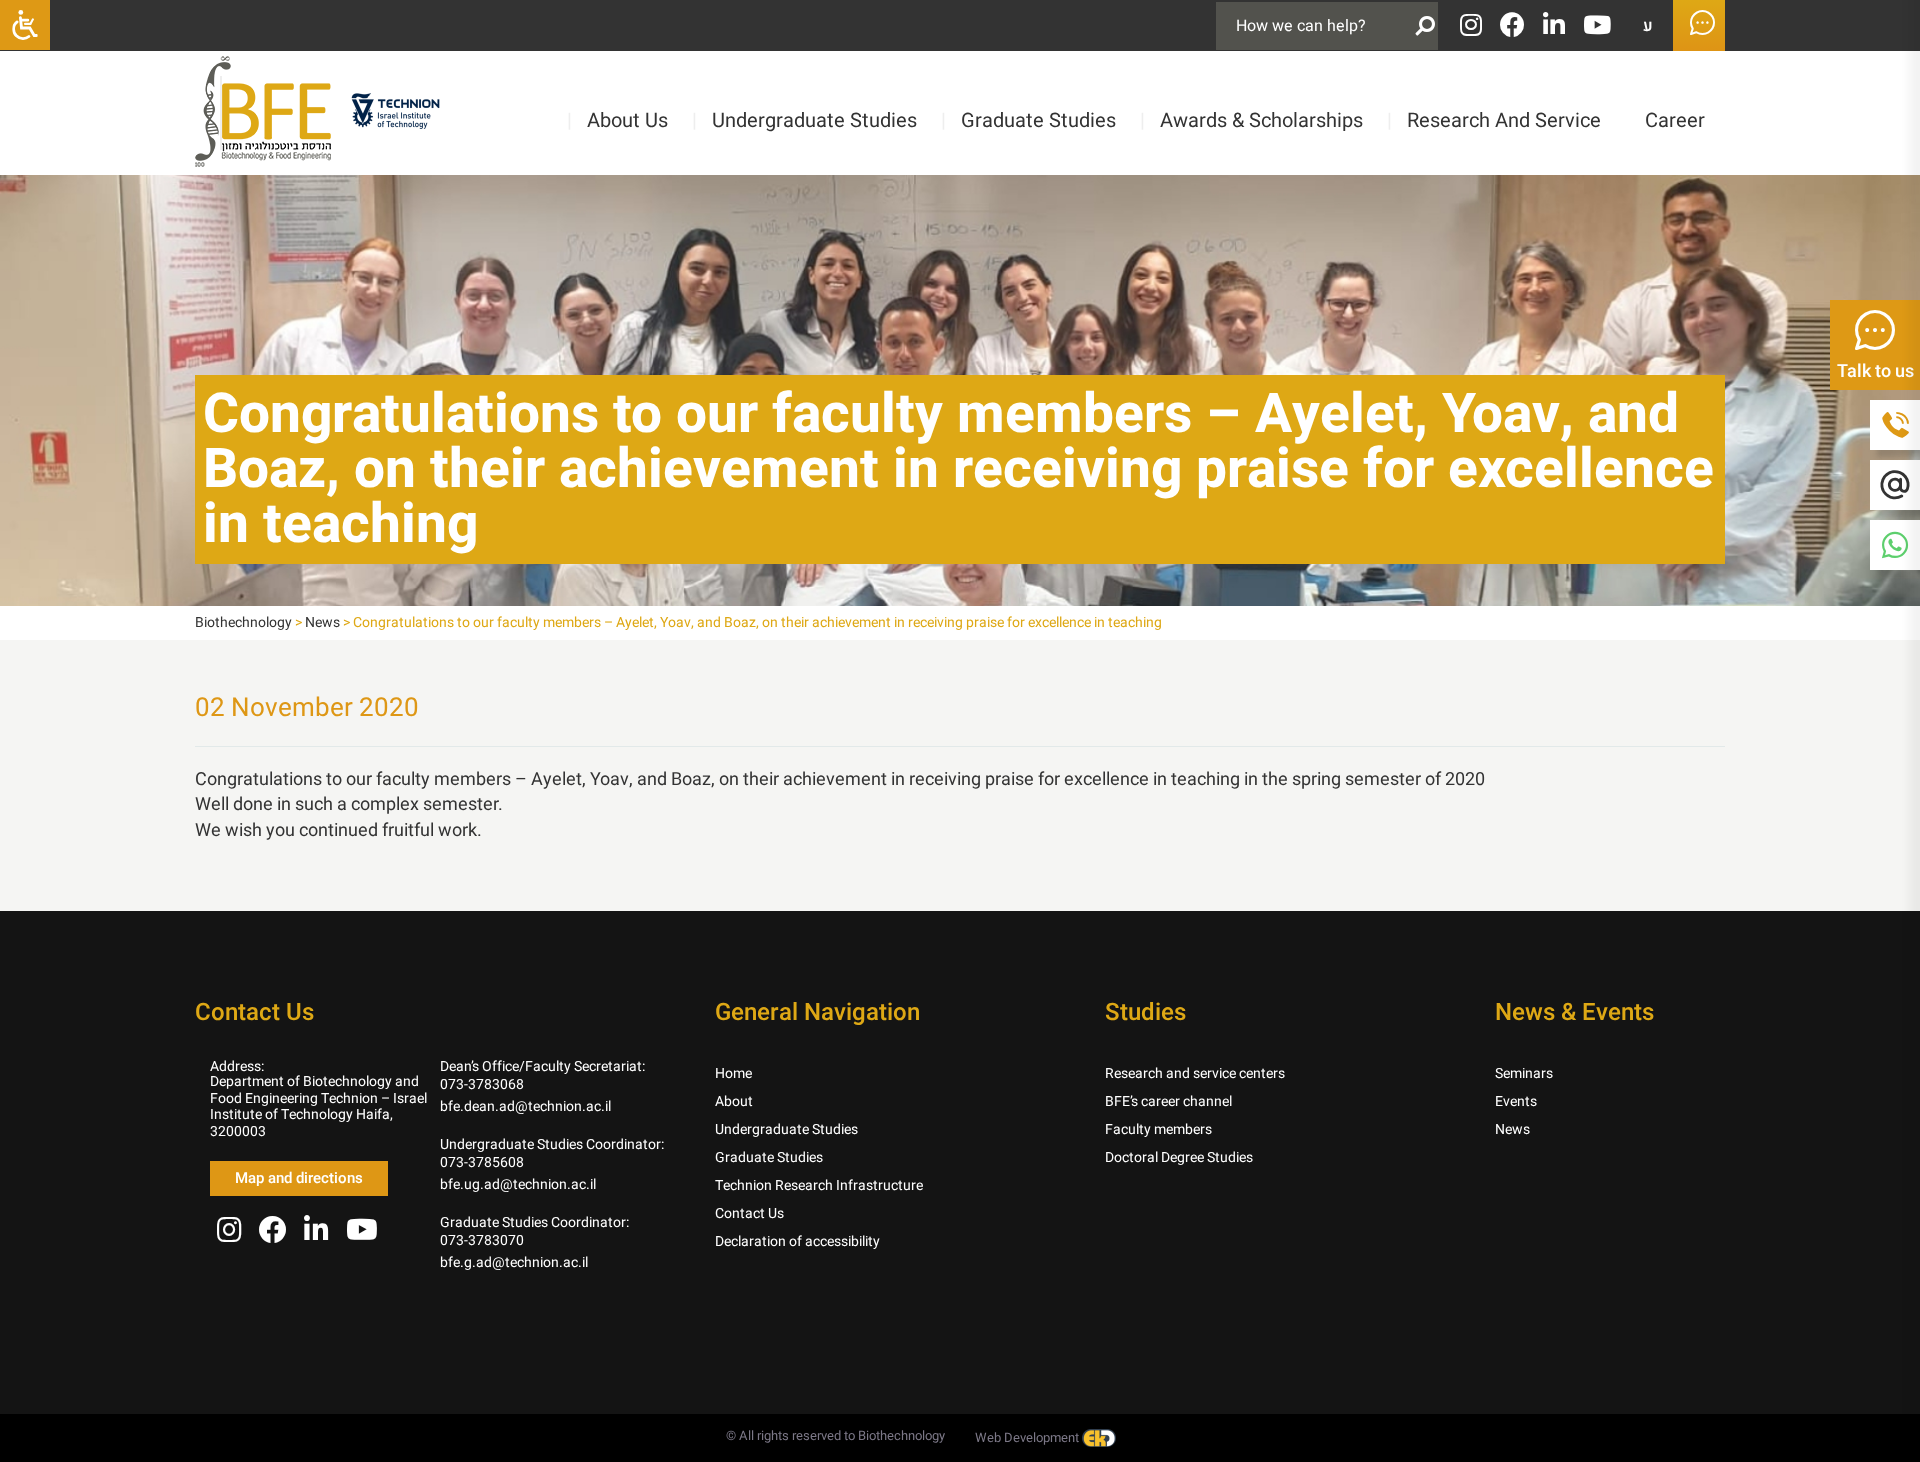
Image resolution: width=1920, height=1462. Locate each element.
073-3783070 (482, 1240)
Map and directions (299, 1178)
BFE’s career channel (1168, 1101)
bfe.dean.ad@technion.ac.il (525, 1106)
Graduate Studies (1028, 120)
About (734, 1101)
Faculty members (1158, 1129)
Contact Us (749, 1213)
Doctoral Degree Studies (1179, 1157)
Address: (237, 1066)
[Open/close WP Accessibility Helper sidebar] (25, 25)
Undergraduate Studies (804, 120)
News (1512, 1129)
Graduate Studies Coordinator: (534, 1222)
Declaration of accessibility (797, 1241)
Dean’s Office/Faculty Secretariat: (542, 1066)
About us (617, 120)
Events (1516, 1101)
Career (1675, 120)
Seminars (1524, 1073)
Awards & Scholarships (1251, 120)
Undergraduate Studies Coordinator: (552, 1144)
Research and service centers (1195, 1073)
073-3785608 (482, 1162)
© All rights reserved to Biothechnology (835, 1435)
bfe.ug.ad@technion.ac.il (518, 1184)
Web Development (1028, 1437)
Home (733, 1073)
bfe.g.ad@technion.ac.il (514, 1262)
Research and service (1494, 120)
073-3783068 (482, 1084)
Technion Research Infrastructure (819, 1185)
